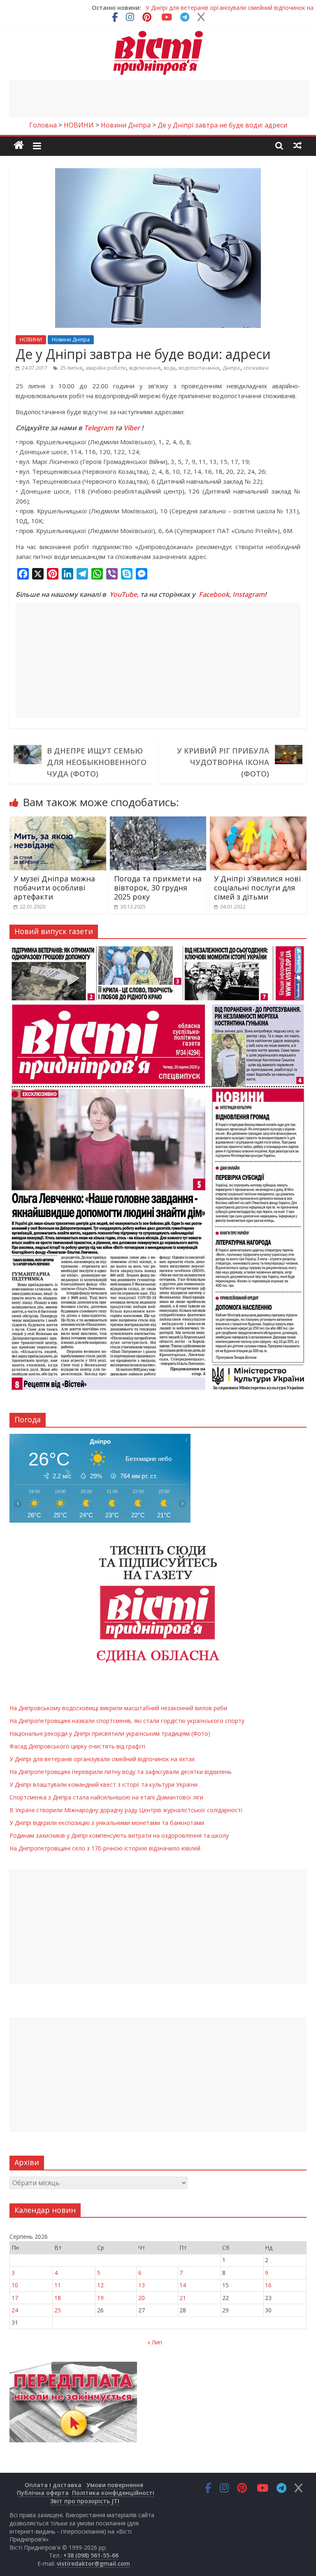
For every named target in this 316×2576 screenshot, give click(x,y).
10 (15, 2285)
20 (142, 2298)
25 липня (71, 368)
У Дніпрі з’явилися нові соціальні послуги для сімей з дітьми (257, 887)
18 (58, 2298)
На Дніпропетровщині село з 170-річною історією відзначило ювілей (105, 1848)
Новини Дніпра (71, 340)
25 (58, 2310)
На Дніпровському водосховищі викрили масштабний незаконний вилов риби (118, 1708)
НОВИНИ (31, 340)
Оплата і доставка (53, 2485)
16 (268, 2285)
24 (15, 2310)
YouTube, (124, 594)
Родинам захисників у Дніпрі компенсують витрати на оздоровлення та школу (119, 1835)
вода (170, 368)
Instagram (249, 594)
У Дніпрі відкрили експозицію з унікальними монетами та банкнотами (107, 1823)
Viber (132, 428)
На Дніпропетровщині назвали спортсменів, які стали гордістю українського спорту (127, 1721)
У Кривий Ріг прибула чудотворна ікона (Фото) (223, 762)
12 (100, 2285)
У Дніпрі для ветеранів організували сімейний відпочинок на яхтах (102, 1759)
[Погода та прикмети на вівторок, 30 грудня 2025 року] (158, 821)
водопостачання (199, 368)
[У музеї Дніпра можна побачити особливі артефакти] (58, 821)
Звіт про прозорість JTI (85, 2501)
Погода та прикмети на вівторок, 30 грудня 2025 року (158, 887)
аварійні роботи (106, 368)
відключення (145, 368)
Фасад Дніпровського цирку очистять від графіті (77, 1746)
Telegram (99, 428)
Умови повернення (115, 2485)
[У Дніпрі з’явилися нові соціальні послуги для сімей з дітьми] (258, 821)
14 (183, 2285)
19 (100, 2298)
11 (58, 2285)
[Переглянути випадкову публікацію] (297, 145)
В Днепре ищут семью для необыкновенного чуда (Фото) (97, 762)
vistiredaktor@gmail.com (93, 2563)
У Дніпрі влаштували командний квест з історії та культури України (103, 1784)
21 (183, 2298)
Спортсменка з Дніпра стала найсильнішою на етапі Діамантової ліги (106, 1797)
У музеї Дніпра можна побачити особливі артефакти (54, 887)
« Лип (155, 2342)
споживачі (256, 368)
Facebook (214, 594)
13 (142, 2285)
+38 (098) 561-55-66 (91, 2555)
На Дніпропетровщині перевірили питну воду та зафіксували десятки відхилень (121, 1772)
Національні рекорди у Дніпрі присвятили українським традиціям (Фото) (110, 1733)
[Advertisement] (159, 99)
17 (15, 2298)
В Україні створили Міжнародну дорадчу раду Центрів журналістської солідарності (126, 1810)
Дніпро (231, 368)
